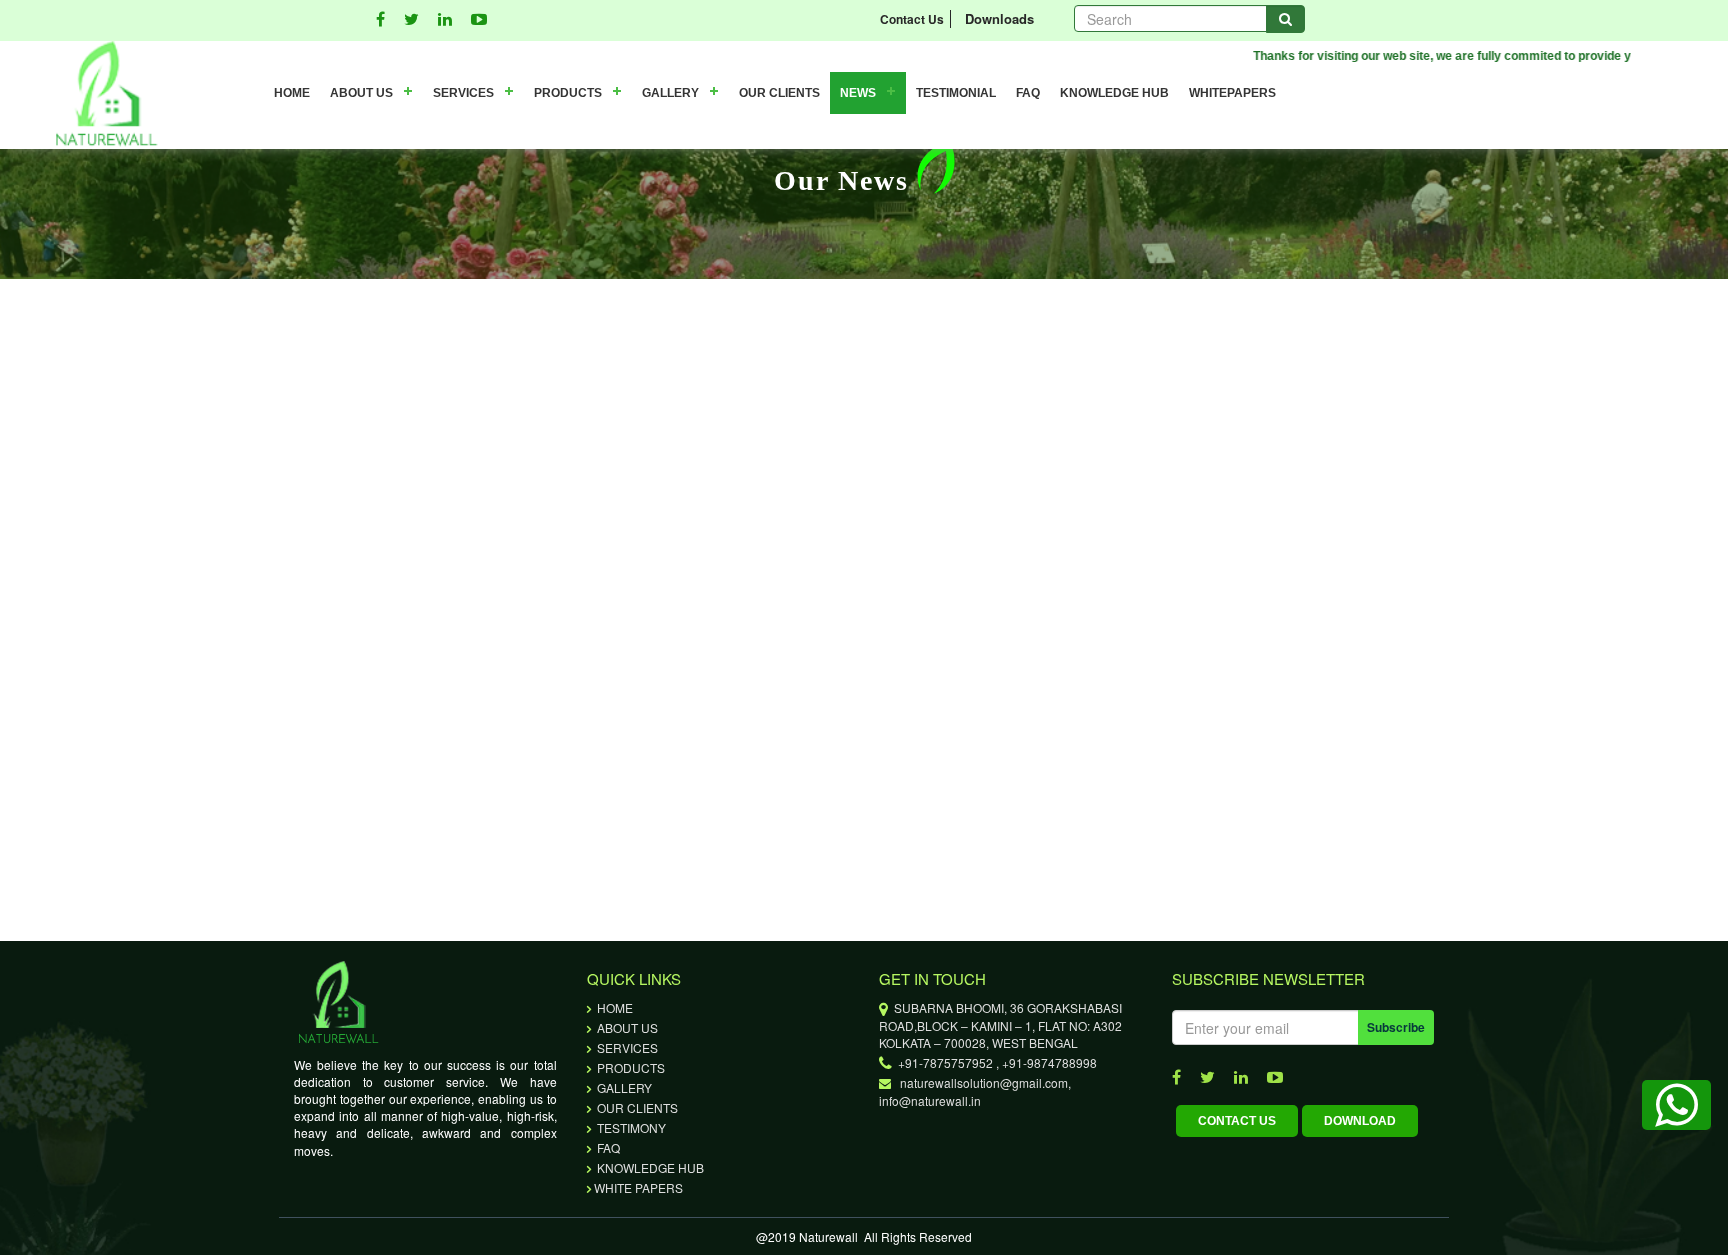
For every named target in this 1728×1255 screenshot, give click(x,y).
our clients (636, 1107)
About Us (626, 1027)
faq (607, 1147)
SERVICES (463, 93)
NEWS (858, 93)
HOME (292, 93)
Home (613, 1007)
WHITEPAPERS (1232, 93)
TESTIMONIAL (956, 93)
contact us (1237, 1121)
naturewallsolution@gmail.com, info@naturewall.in (975, 1091)
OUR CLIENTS (779, 93)
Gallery (623, 1087)
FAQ (1028, 93)
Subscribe (1396, 1027)
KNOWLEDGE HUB (1114, 93)
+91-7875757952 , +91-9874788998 (994, 1062)
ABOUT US (361, 93)
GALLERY (670, 93)
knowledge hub (649, 1167)
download (1360, 1121)
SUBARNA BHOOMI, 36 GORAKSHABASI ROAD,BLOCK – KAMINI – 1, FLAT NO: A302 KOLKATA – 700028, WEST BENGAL (1000, 1025)
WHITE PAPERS (638, 1187)
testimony (630, 1127)
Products (629, 1067)
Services (626, 1047)
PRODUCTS (568, 93)
